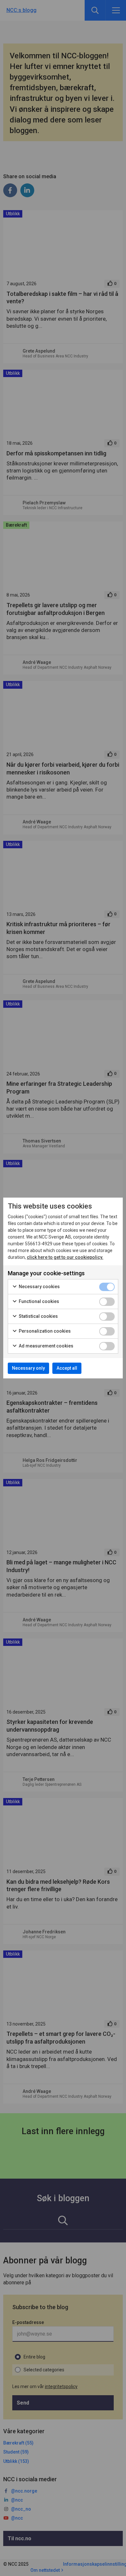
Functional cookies (38, 1301)
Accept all (67, 1368)
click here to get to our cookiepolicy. (65, 1257)
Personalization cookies (44, 1331)
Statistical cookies (38, 1316)
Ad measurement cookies (46, 1346)
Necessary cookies (39, 1287)
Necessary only (28, 1368)
